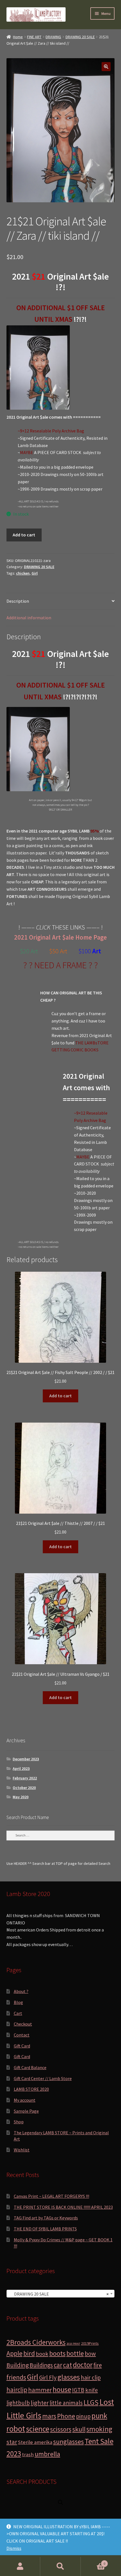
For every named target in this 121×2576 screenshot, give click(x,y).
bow (90, 2354)
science (38, 2429)
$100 (85, 951)
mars (49, 2416)
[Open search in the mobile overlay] (60, 2502)
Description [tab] (18, 601)
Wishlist (22, 2150)
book (42, 2354)
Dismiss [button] (14, 2548)
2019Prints (90, 2343)
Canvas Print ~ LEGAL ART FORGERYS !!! (51, 2196)
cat (68, 2365)
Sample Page (26, 2111)
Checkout (23, 2024)
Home (18, 37)
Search (60, 2566)
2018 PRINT (73, 2344)
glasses (69, 2377)
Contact (22, 2035)
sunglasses (69, 2442)
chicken (23, 573)
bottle (75, 2353)
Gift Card (22, 2046)
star (12, 2442)
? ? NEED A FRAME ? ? (60, 965)
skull (79, 2429)
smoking (99, 2429)
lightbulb (18, 2403)
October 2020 (24, 1788)
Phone (66, 2416)
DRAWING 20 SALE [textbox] (59, 2294)
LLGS (91, 2402)
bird (29, 2353)
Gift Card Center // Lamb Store (43, 2078)
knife (92, 2390)
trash (28, 2454)
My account (25, 2100)
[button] (106, 67)
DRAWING (53, 37)
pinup (83, 2416)
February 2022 (25, 1778)
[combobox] (61, 2294)
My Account (20, 2566)
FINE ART (34, 37)
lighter (40, 2403)
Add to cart (24, 535)
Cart (18, 2013)
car (58, 2365)
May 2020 (21, 1797)
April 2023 (21, 1768)
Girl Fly (48, 2377)
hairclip (17, 2390)
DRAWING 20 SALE (80, 37)
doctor (83, 2365)
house (62, 2389)
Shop (19, 2122)
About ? (21, 1991)
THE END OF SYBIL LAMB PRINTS (45, 2229)
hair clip (91, 2377)
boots (57, 2353)
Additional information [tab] (29, 618)
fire (98, 2365)
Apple (14, 2353)
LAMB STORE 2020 (31, 2089)
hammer (40, 2390)
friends (16, 2377)
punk (99, 2416)
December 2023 (26, 1759)
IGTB (78, 2390)
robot (16, 2429)
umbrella (47, 2454)
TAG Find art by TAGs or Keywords (46, 2218)
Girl (35, 573)
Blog (18, 2002)
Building (18, 2365)
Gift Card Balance (30, 2067)
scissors (61, 2429)
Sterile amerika (35, 2442)
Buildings (41, 2365)
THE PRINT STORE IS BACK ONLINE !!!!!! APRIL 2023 (63, 2207)
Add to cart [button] (60, 1396)
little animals (66, 2403)
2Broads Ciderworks (36, 2342)
